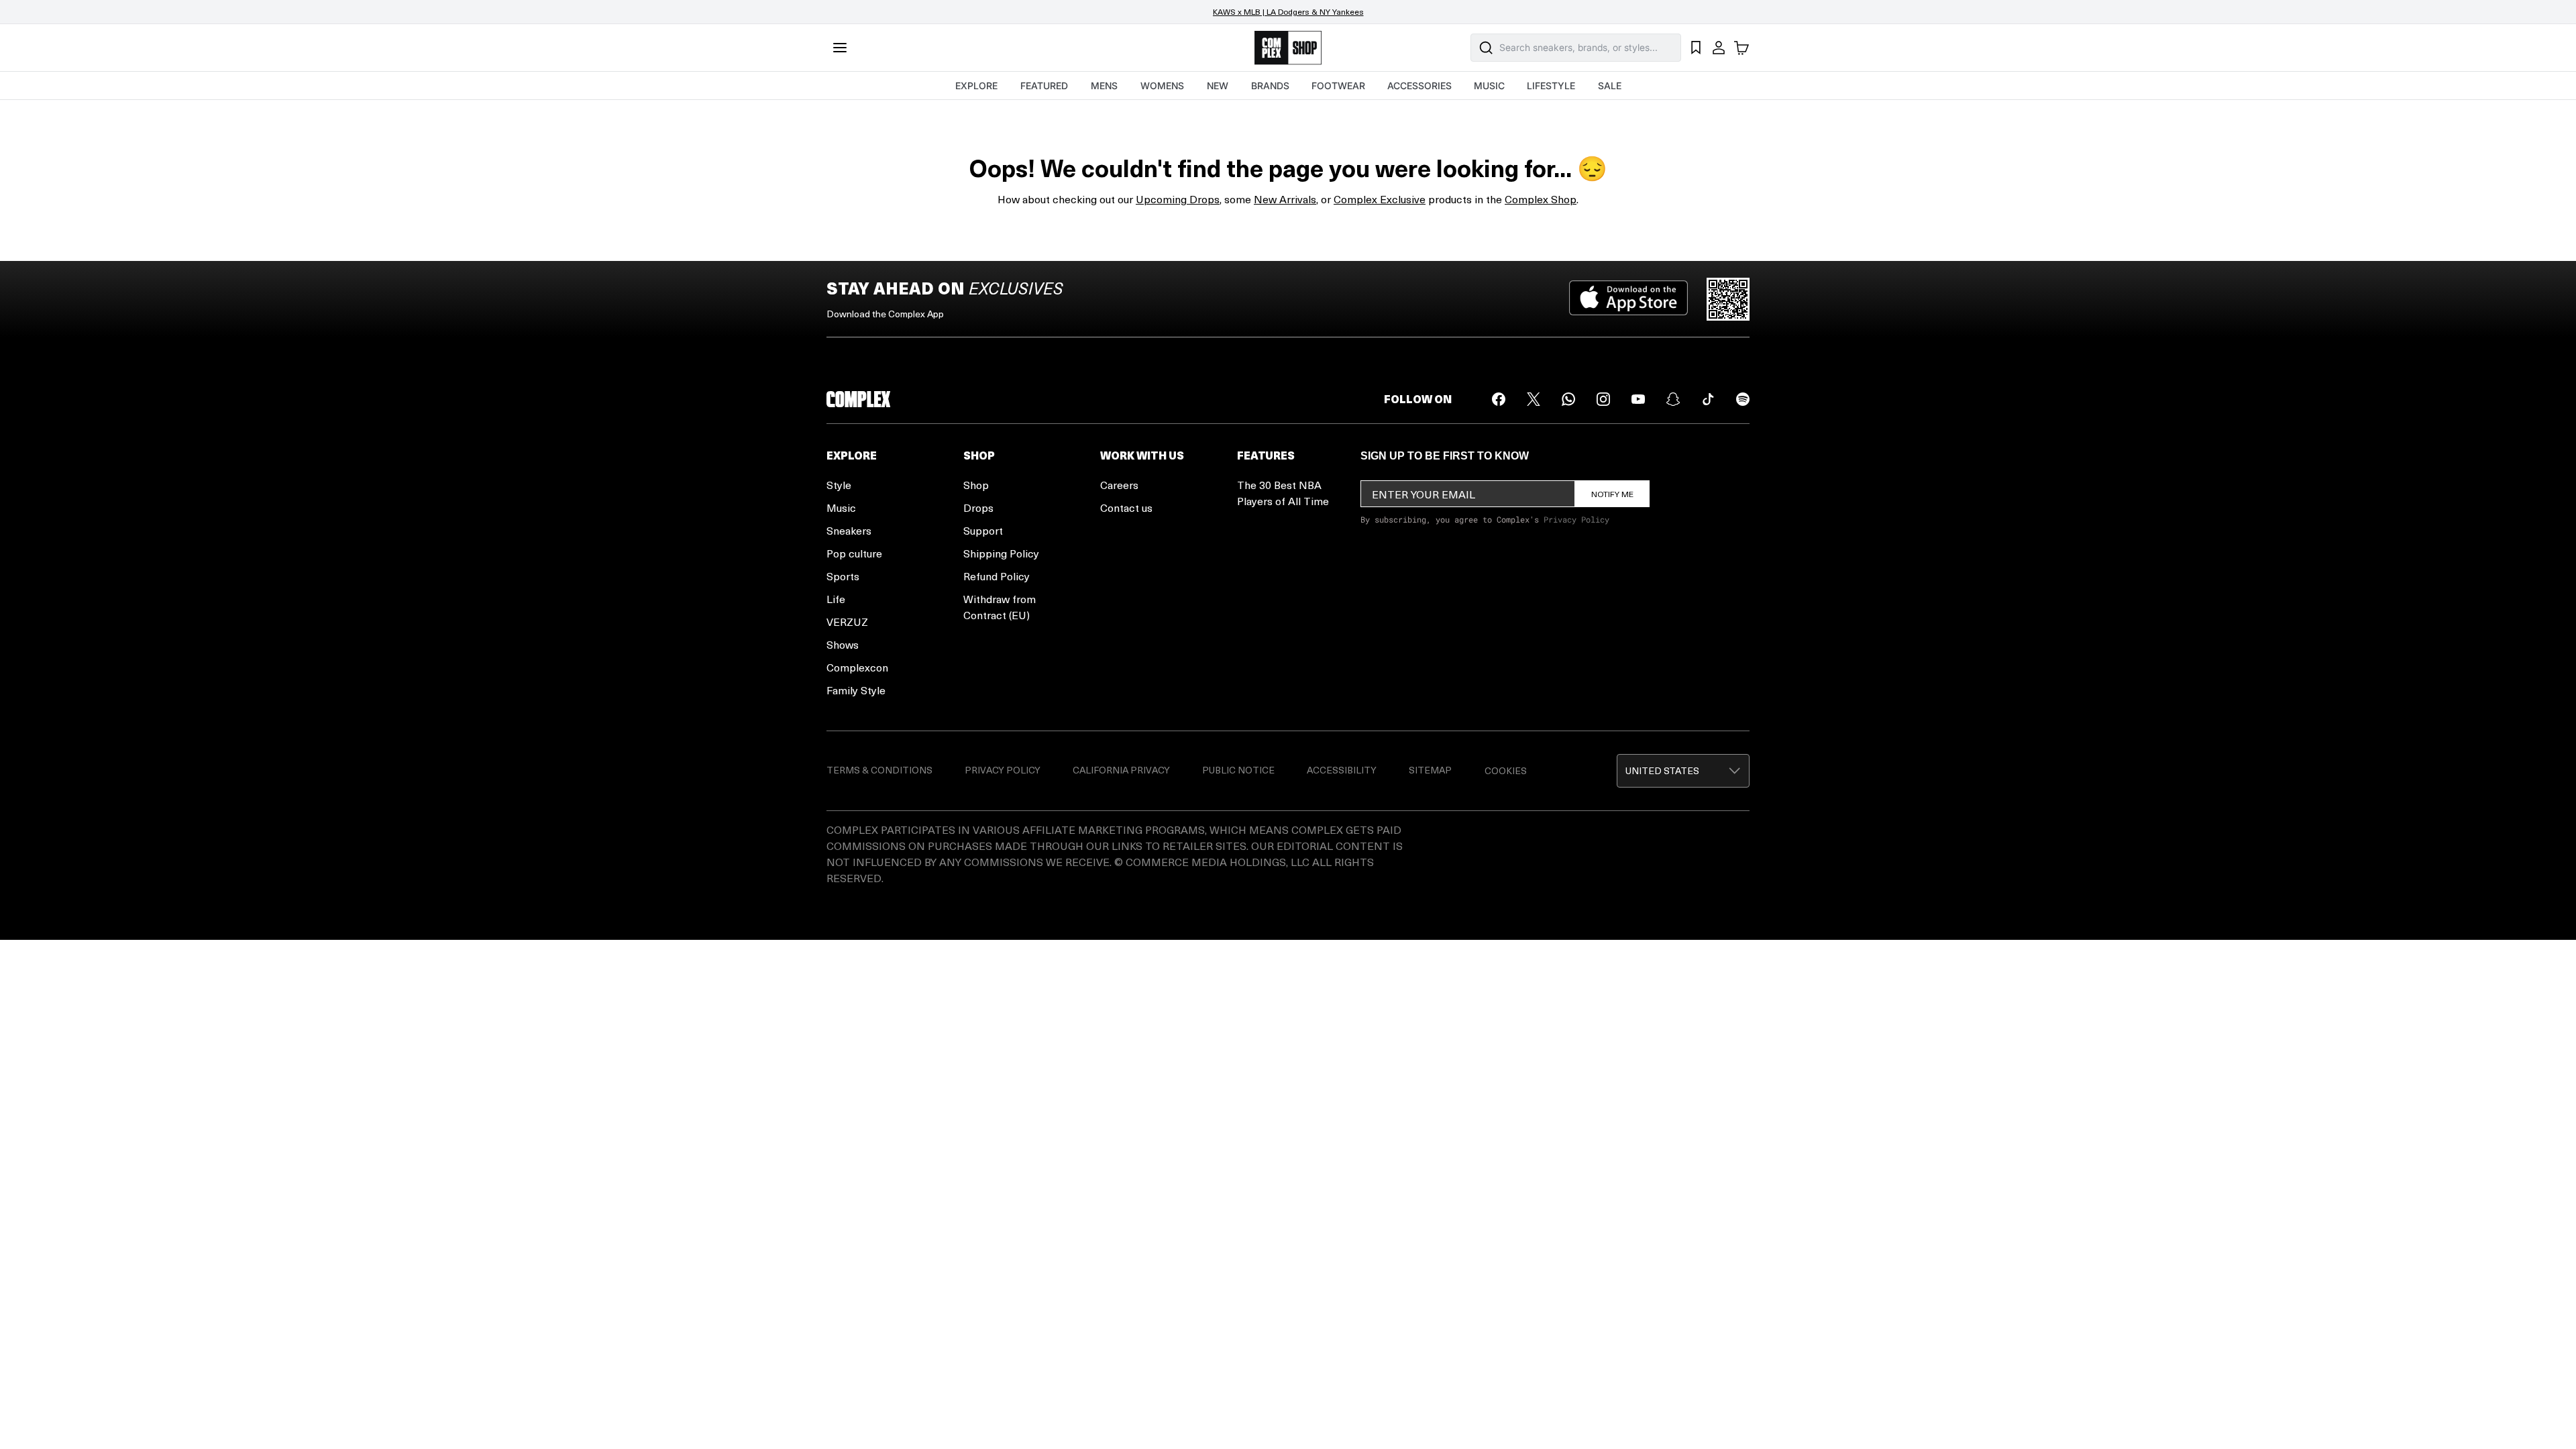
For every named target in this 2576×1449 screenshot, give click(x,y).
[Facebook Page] (1499, 399)
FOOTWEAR (1338, 86)
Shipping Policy (1001, 553)
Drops (978, 507)
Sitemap (1430, 770)
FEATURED (1044, 86)
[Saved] (1696, 48)
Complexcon (857, 667)
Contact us (1126, 507)
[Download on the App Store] (1628, 299)
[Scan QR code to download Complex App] (1728, 299)
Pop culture (854, 553)
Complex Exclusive (1380, 199)
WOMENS (1162, 86)
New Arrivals (1285, 199)
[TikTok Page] (1708, 399)
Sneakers (849, 530)
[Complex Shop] (1288, 48)
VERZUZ (847, 622)
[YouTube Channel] (1638, 399)
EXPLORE (976, 86)
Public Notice (1238, 770)
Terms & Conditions (879, 770)
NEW (1218, 86)
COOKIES (1506, 770)
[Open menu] (840, 48)
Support (983, 530)
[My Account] (1719, 48)
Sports (843, 576)
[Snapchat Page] (1673, 399)
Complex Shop (1541, 199)
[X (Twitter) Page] (1534, 399)
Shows (843, 644)
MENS (1104, 86)
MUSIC (1489, 86)
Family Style (856, 690)
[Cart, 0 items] (1741, 48)
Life (836, 599)
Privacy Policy (1576, 519)
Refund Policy (997, 576)
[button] (1683, 771)
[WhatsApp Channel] (1568, 399)
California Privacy (1121, 770)
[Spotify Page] (1743, 399)
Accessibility (1342, 770)
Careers (1119, 485)
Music (841, 507)
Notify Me (1612, 494)
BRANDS (1270, 86)
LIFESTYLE (1551, 86)
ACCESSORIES (1419, 86)
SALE (1610, 86)
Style (839, 485)
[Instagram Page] (1603, 399)
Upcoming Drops (1178, 199)
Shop (976, 485)
